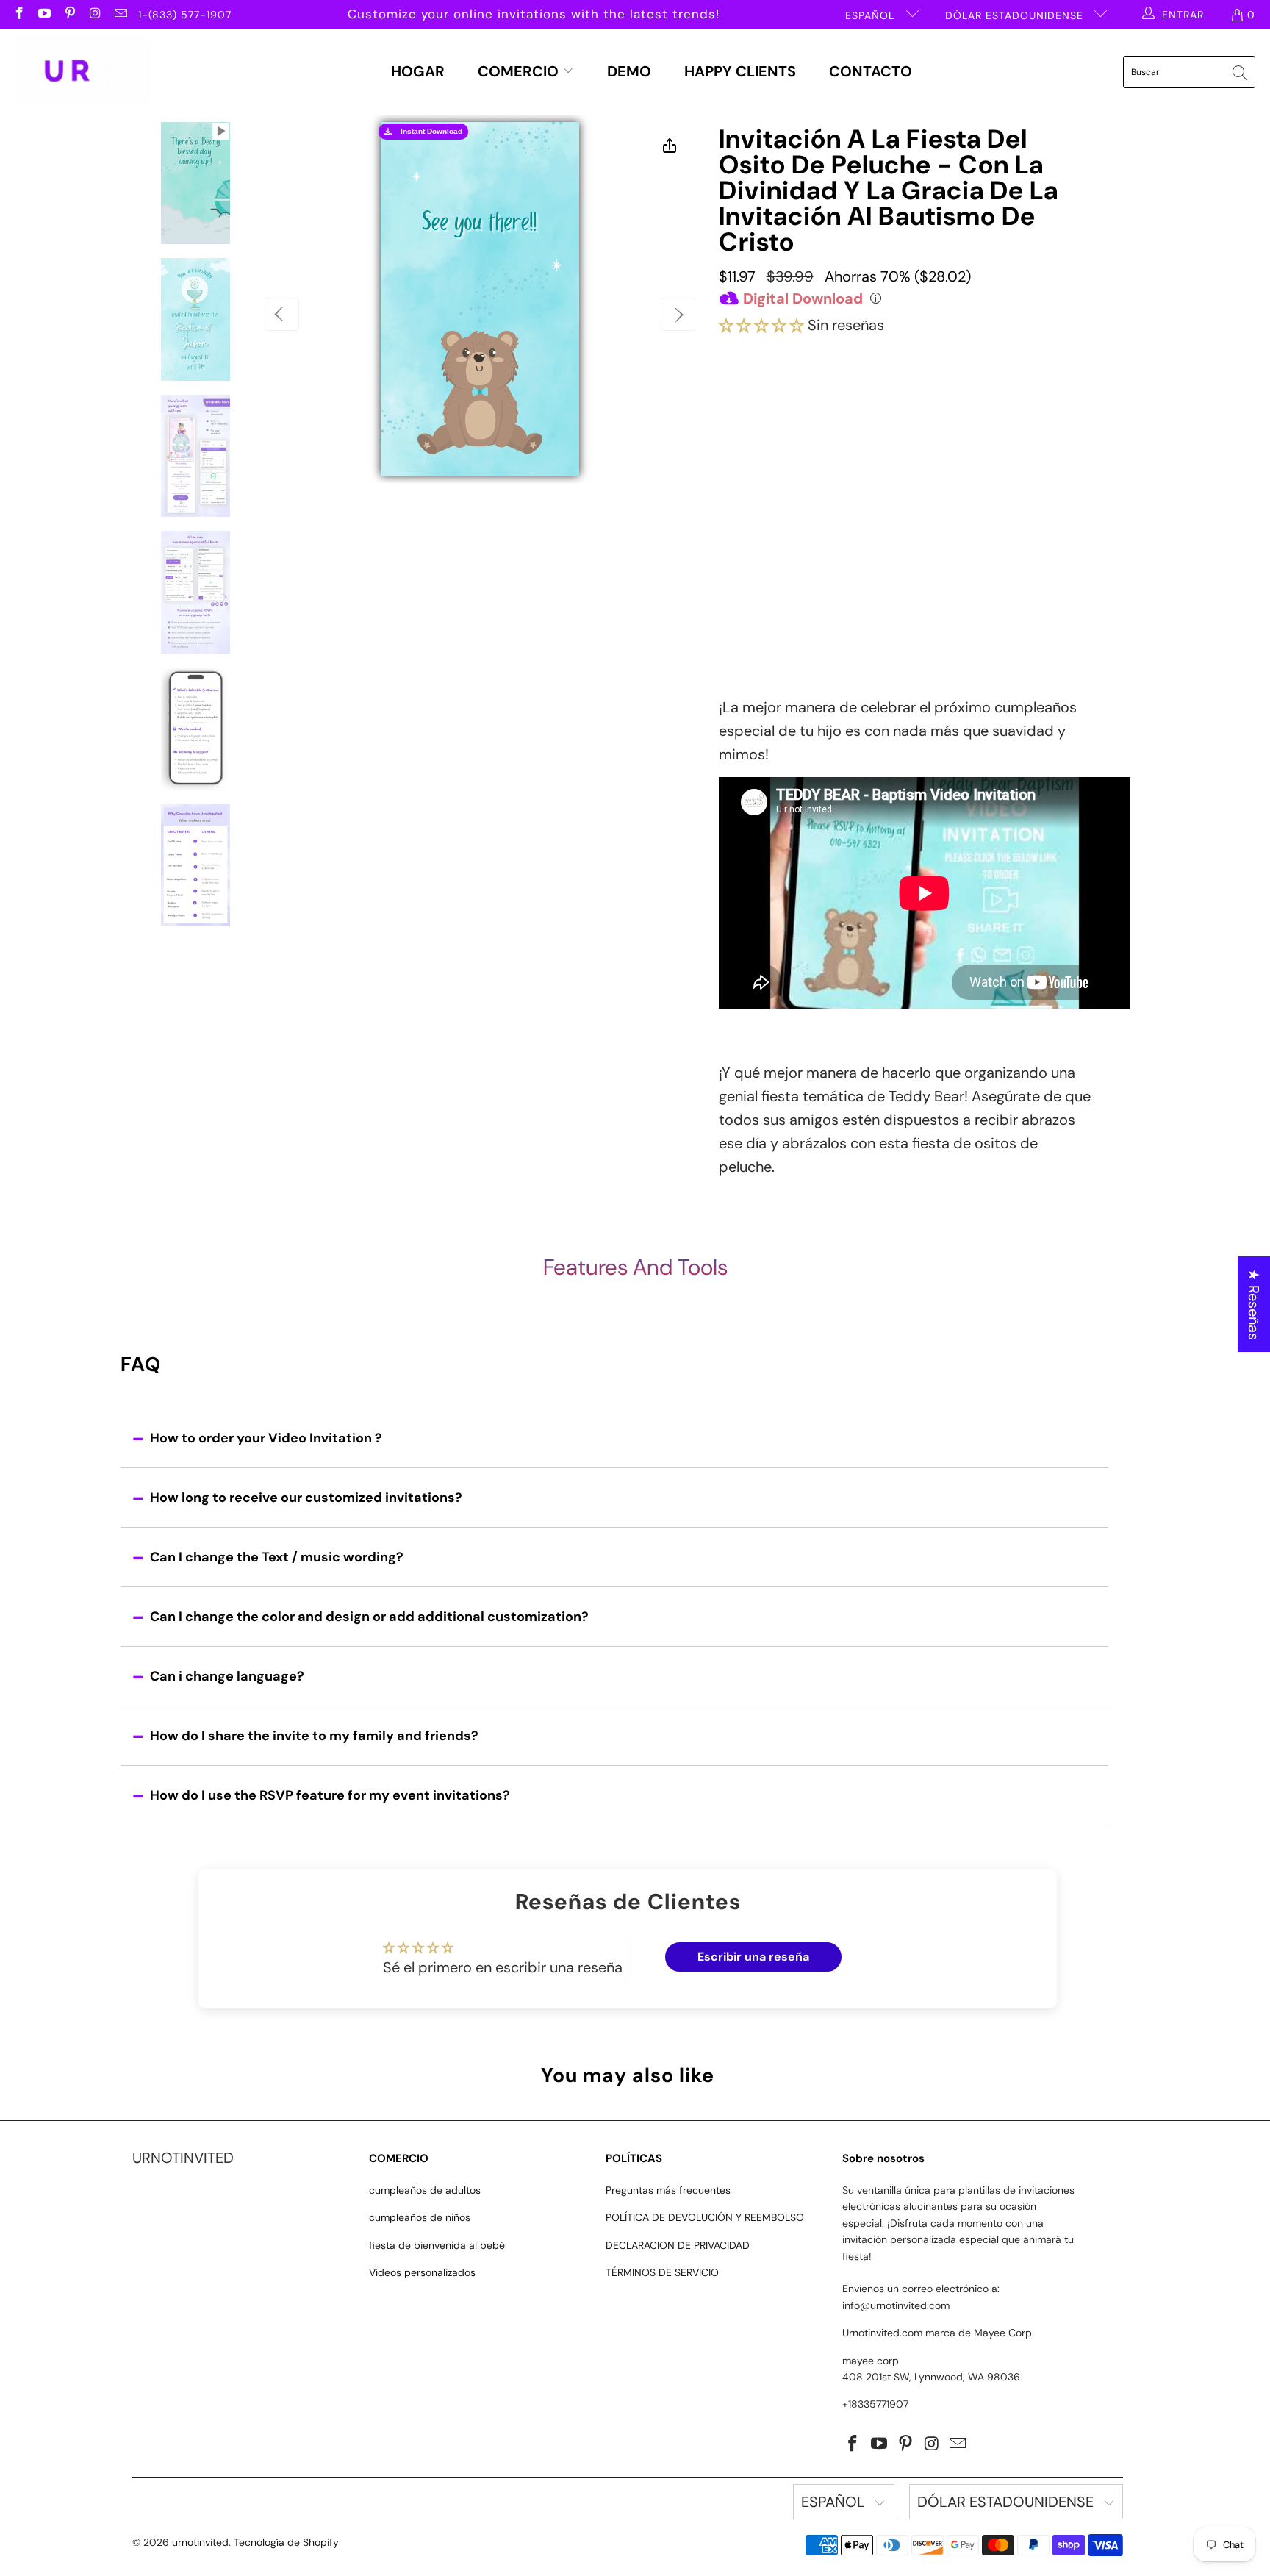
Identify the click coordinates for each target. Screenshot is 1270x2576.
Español (872, 15)
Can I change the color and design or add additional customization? (369, 1617)
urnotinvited (200, 2542)
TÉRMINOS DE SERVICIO (662, 2272)
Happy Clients (740, 71)
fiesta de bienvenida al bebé (437, 2245)
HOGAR (418, 71)
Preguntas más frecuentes (668, 2190)
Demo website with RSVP (862, 522)
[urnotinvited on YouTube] (44, 15)
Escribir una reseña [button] (753, 1957)
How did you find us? (782, 552)
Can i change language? (227, 1676)
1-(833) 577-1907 (185, 15)
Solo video (794, 412)
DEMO (629, 71)
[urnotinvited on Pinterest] (69, 15)
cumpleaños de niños (420, 2217)
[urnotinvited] (83, 72)
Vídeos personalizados (422, 2272)
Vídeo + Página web (937, 414)
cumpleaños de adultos (425, 2190)
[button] (761, 325)
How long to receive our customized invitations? (306, 1498)
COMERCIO (520, 71)
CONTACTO (871, 71)
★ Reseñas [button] (1254, 1304)
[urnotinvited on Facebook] (18, 15)
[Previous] (282, 314)
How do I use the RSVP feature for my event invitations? (330, 1795)
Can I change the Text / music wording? (277, 1557)
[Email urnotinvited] (120, 15)
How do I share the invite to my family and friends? (314, 1736)
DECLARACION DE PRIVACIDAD (678, 2245)
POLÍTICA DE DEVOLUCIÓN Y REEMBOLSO (705, 2217)
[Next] (678, 314)
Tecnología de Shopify (286, 2542)
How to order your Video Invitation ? (266, 1438)
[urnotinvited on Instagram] (95, 15)
